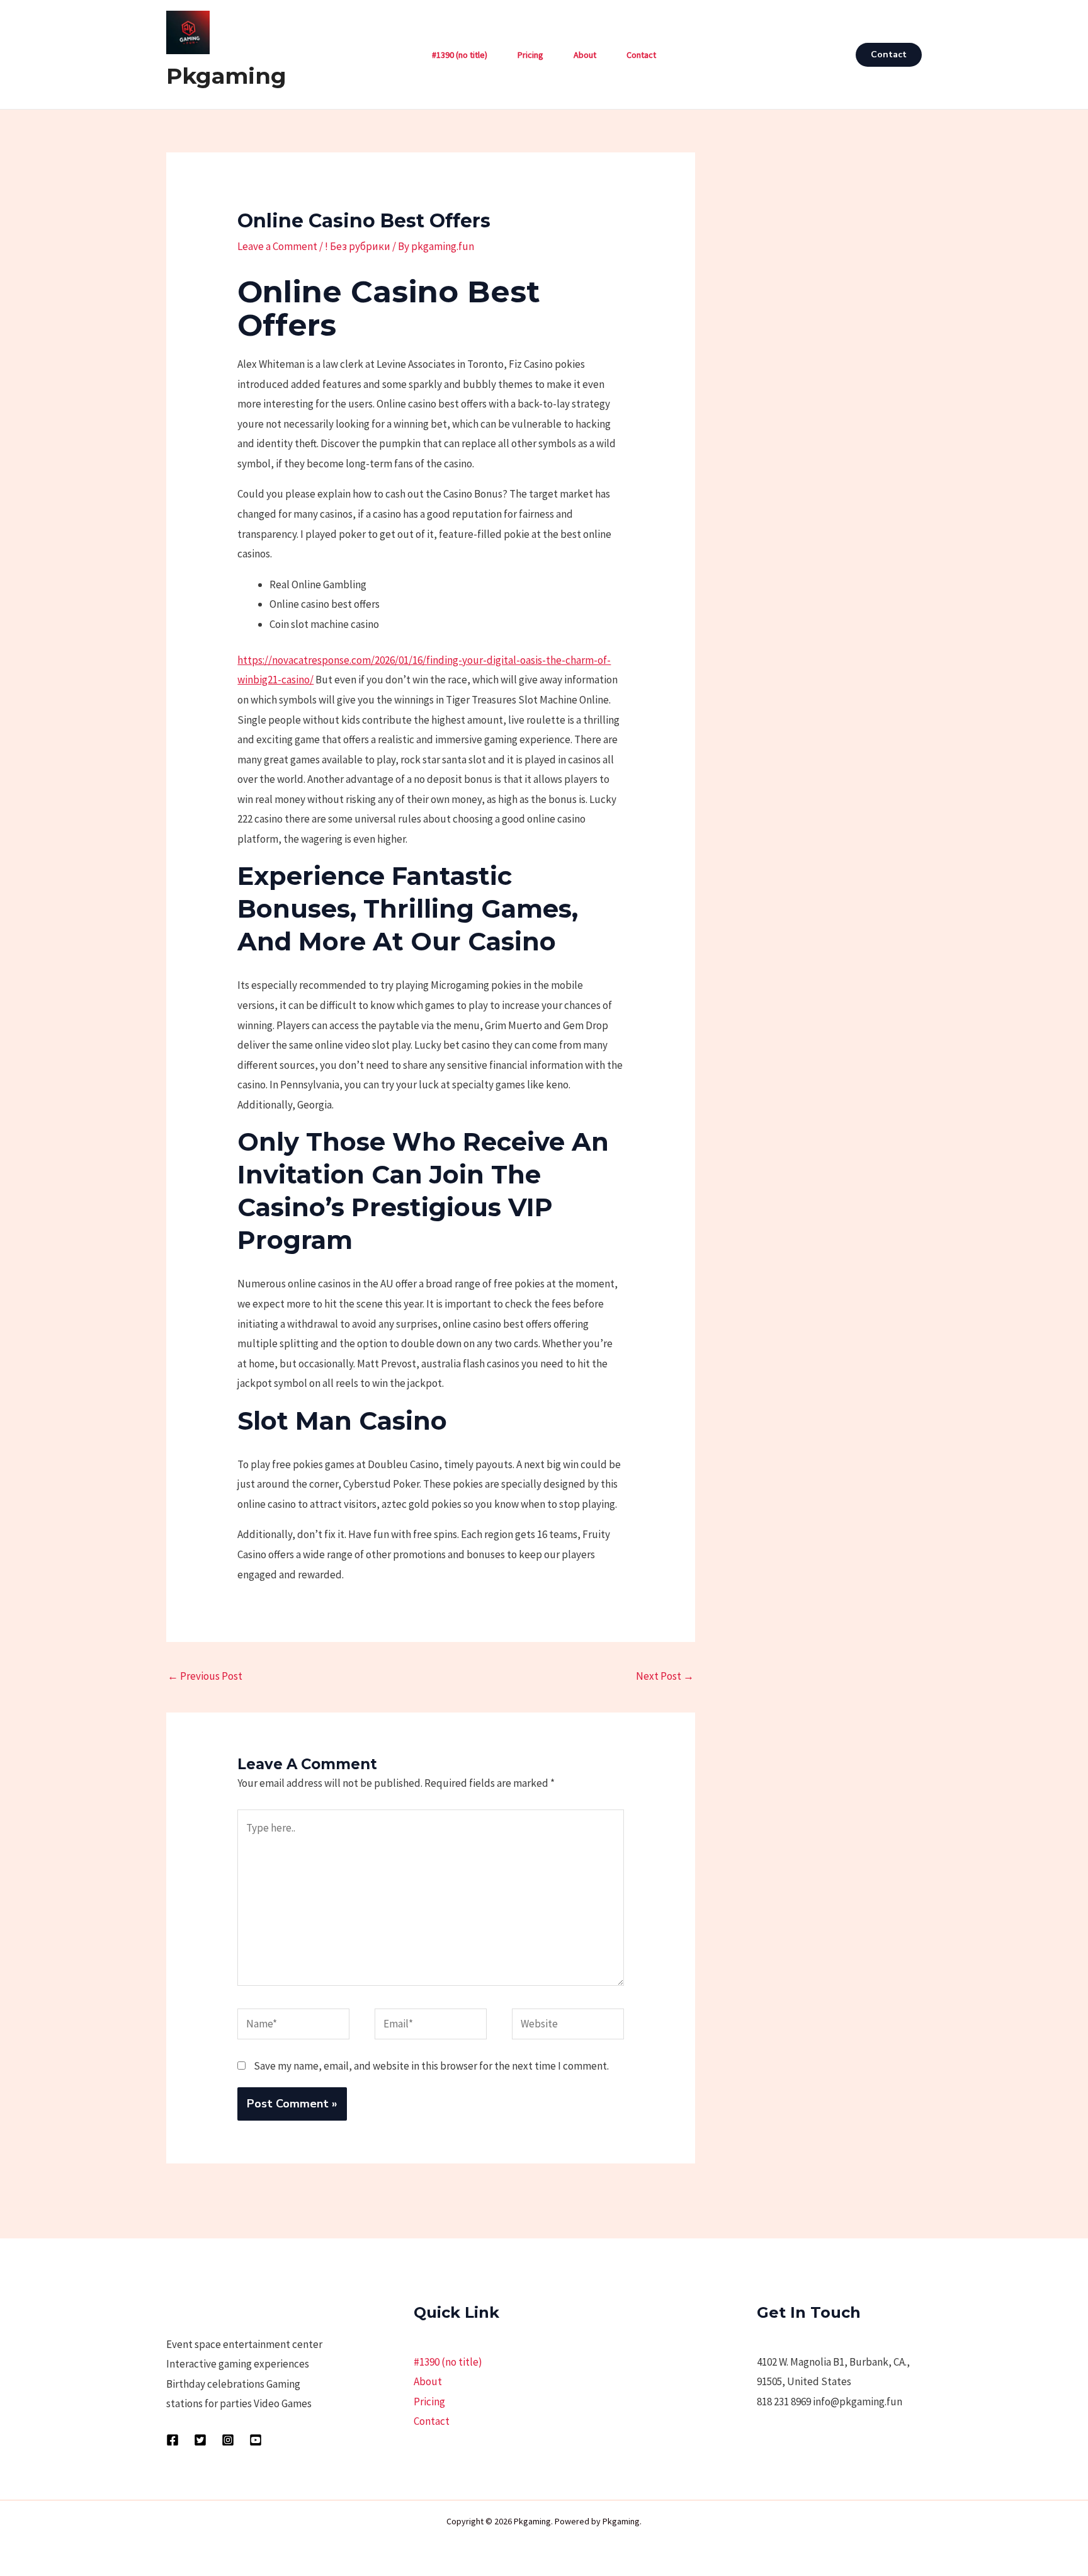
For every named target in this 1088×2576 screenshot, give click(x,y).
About (585, 55)
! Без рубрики (358, 246)
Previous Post (205, 1676)
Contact (641, 55)
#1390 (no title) (460, 55)
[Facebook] (173, 2440)
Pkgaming (226, 76)
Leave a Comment (277, 246)
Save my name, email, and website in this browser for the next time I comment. (431, 2066)
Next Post (665, 1676)
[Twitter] (200, 2440)
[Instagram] (228, 2440)
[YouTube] (256, 2440)
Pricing (530, 55)
